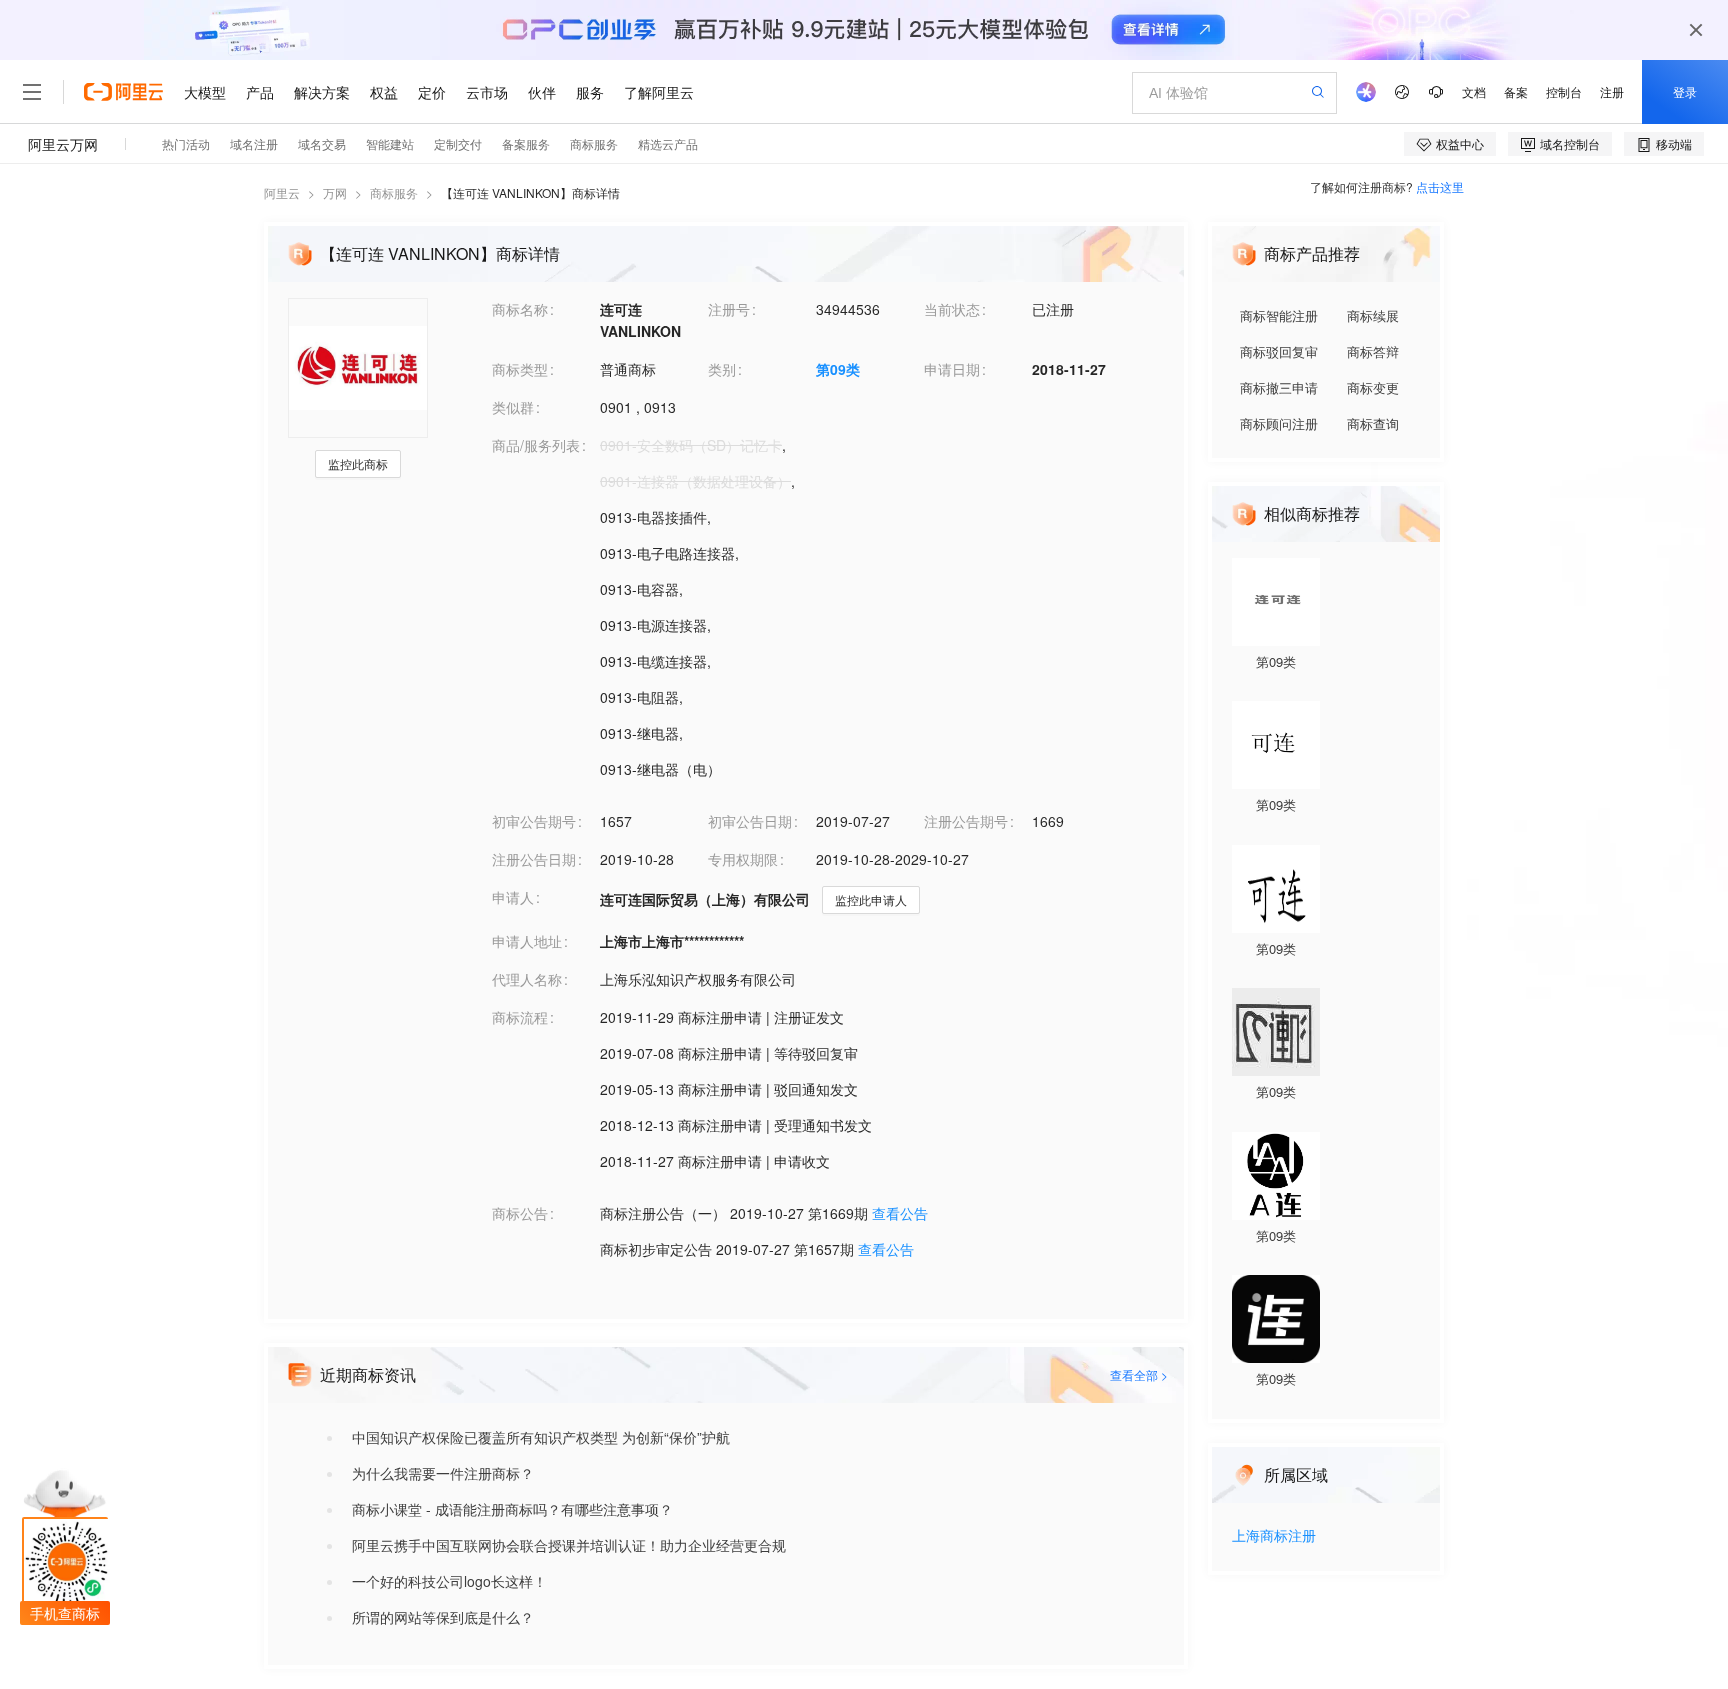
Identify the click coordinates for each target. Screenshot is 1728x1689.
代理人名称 (527, 979)
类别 (722, 369)
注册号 (729, 309)
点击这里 (1440, 186)
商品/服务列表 (536, 445)
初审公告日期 (750, 821)
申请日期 (952, 369)
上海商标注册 (1274, 1536)
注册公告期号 (966, 821)
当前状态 (952, 309)
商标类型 (520, 369)
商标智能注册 (1279, 315)
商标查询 (1373, 423)
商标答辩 (1373, 351)
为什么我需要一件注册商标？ (443, 1473)
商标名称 (520, 309)
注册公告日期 (534, 859)
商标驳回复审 (1279, 351)
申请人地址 (527, 941)
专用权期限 (743, 859)
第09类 (838, 369)
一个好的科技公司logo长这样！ (449, 1581)
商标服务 (394, 192)
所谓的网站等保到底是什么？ (443, 1617)
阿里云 (282, 192)
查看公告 (900, 1213)
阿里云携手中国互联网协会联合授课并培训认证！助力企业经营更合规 (569, 1545)
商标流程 (520, 1017)
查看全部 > (1139, 1374)
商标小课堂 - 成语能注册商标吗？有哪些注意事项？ (512, 1509)
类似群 (513, 407)
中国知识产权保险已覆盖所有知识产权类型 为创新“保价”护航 (541, 1437)
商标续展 (1373, 315)
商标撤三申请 (1279, 387)
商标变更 (1373, 387)
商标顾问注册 (1279, 423)
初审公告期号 (534, 821)
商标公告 (520, 1213)
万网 (335, 192)
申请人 (513, 897)
